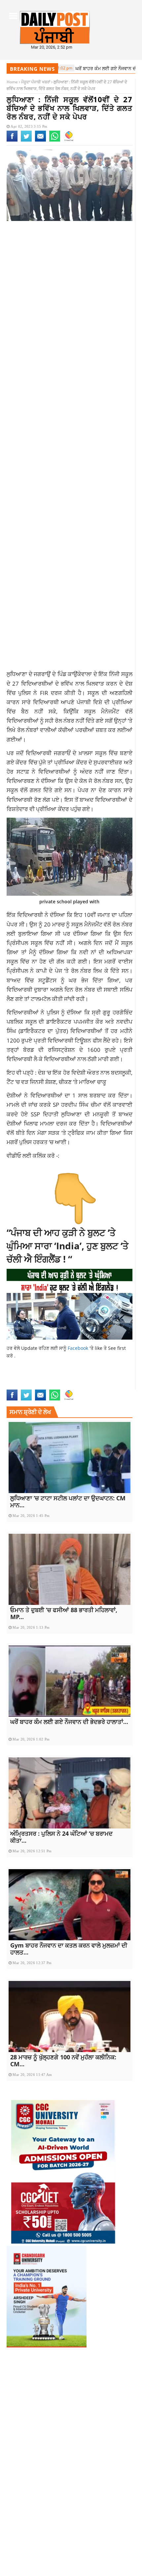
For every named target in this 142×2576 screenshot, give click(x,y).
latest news (21, 1378)
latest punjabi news (60, 1378)
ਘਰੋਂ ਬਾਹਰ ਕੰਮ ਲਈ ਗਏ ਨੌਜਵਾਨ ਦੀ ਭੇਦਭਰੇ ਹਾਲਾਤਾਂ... (69, 1722)
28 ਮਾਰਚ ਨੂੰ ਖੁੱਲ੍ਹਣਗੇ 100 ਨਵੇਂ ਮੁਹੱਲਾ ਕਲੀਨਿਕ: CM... (63, 2061)
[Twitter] (26, 140)
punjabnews (20, 1385)
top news (46, 1385)
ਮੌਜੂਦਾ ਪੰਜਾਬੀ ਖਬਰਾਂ (36, 82)
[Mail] (40, 140)
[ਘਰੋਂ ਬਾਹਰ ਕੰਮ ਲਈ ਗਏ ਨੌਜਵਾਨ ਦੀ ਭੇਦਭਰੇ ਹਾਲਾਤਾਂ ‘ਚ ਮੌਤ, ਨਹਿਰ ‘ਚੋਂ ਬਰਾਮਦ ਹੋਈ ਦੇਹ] (70, 1681)
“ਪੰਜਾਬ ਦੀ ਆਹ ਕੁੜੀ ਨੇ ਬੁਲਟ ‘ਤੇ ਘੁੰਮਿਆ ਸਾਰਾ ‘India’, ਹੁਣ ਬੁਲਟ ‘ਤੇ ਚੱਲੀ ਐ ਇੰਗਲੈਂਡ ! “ (68, 1246)
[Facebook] (12, 140)
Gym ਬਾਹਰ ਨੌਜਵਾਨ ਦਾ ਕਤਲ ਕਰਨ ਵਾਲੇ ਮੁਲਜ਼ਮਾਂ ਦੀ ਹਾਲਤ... (69, 1949)
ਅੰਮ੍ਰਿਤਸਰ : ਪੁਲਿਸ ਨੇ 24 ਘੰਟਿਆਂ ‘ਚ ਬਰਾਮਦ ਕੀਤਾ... (61, 1837)
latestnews (98, 1378)
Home (12, 82)
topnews (67, 1385)
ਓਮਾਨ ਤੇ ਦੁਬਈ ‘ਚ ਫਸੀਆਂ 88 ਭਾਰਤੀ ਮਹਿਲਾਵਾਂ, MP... (64, 1613)
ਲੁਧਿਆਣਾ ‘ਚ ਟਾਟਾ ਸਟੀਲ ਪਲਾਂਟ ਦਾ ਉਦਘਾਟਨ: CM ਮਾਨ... (68, 1502)
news (119, 1378)
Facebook (79, 1348)
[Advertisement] (71, 303)
